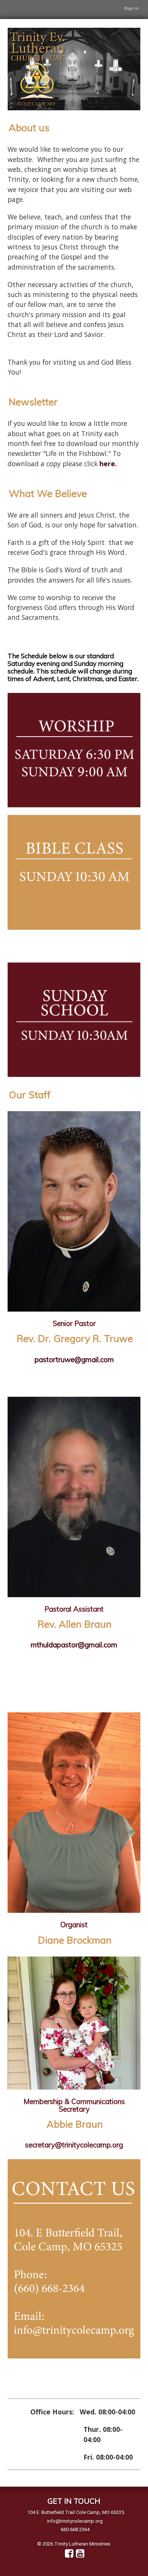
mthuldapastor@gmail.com (74, 1645)
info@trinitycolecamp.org (75, 2521)
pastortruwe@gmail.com (74, 1359)
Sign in (131, 9)
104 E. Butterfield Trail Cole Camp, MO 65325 (76, 2512)
